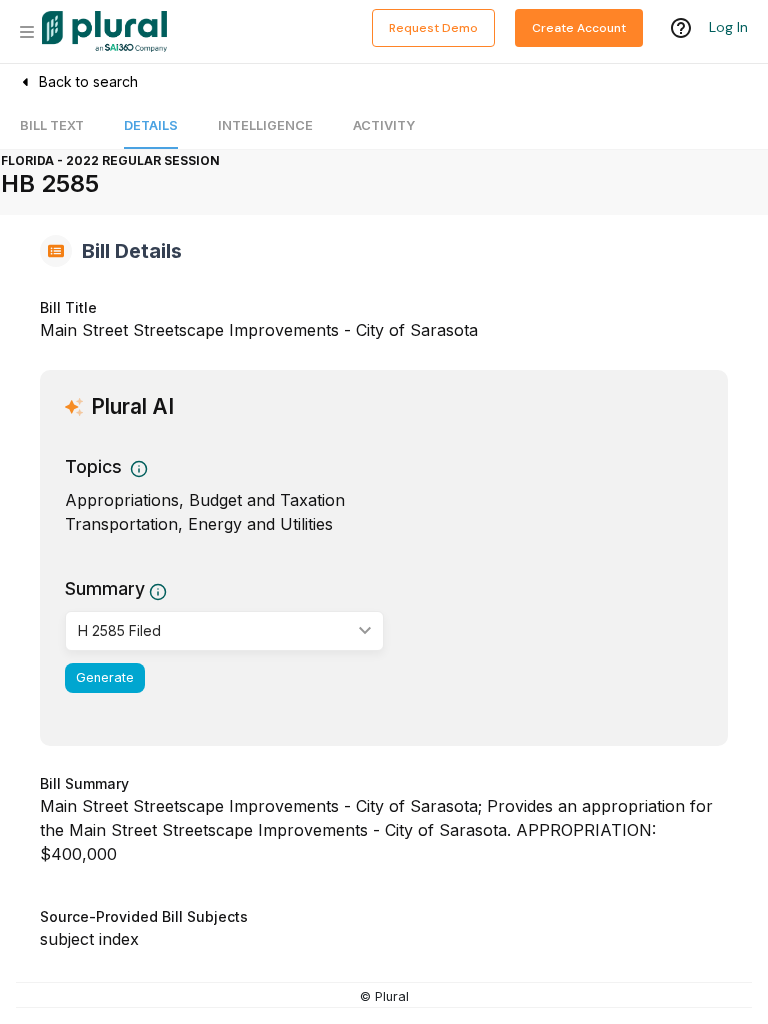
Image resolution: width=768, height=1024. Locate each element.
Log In (728, 27)
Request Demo (433, 28)
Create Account (579, 28)
